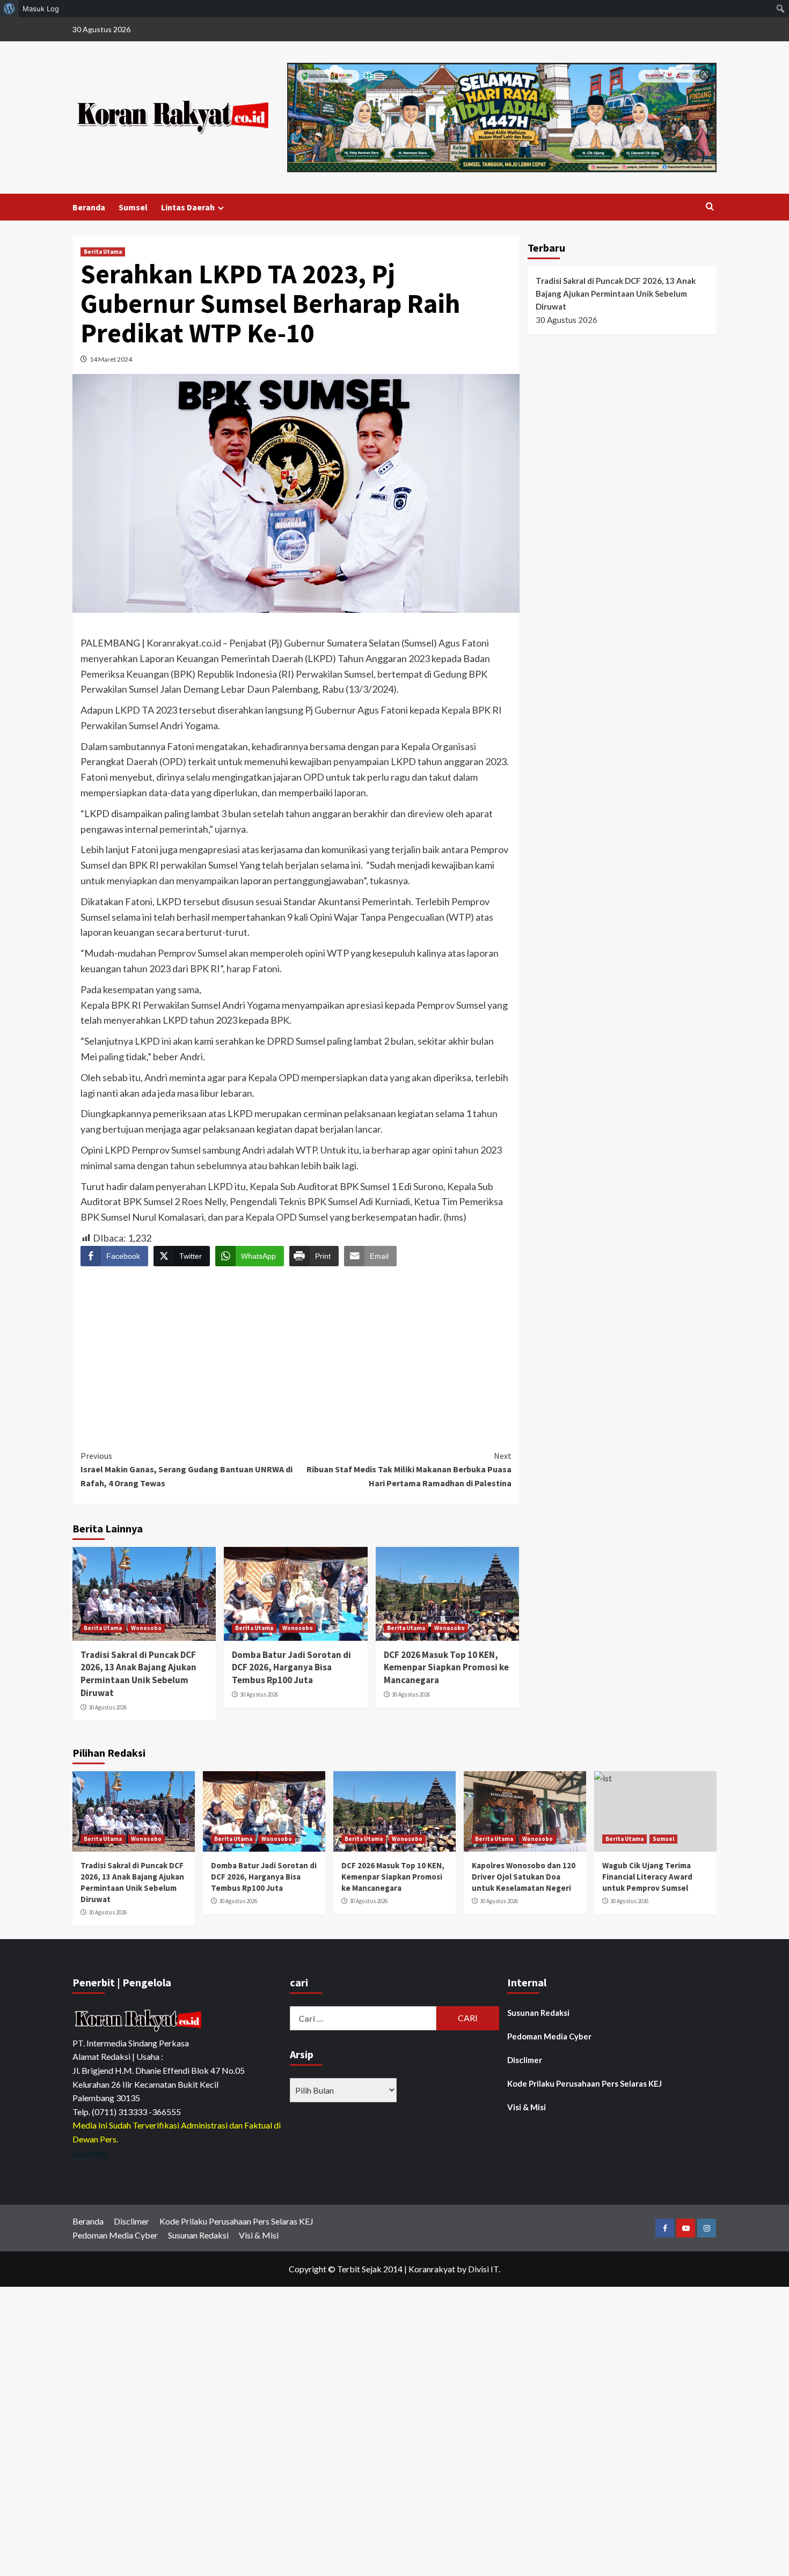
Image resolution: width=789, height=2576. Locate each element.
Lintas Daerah (188, 207)
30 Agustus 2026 (108, 1707)
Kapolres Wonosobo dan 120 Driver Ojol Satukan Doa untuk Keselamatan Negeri (524, 1877)
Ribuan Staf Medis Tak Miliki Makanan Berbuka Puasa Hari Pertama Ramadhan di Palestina (409, 1469)
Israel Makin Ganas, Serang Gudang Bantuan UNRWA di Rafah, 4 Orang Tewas (187, 1469)
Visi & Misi (527, 2107)
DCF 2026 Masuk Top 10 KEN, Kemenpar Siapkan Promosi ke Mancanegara (446, 1668)
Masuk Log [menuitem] (41, 9)
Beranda (89, 207)
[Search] (710, 207)
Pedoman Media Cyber (549, 2036)
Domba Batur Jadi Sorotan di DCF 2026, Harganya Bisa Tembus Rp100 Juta (291, 1668)
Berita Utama (103, 252)
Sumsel (133, 207)
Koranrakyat (432, 2269)
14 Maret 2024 (111, 359)
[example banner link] (140, 2020)
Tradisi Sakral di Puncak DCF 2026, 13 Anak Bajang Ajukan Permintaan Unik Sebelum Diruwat (138, 1674)
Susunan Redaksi (538, 2013)
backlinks (90, 2153)
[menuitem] (9, 9)
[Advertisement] (296, 1348)
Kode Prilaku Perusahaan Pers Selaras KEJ (585, 2083)
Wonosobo (146, 1628)
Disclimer (525, 2060)
